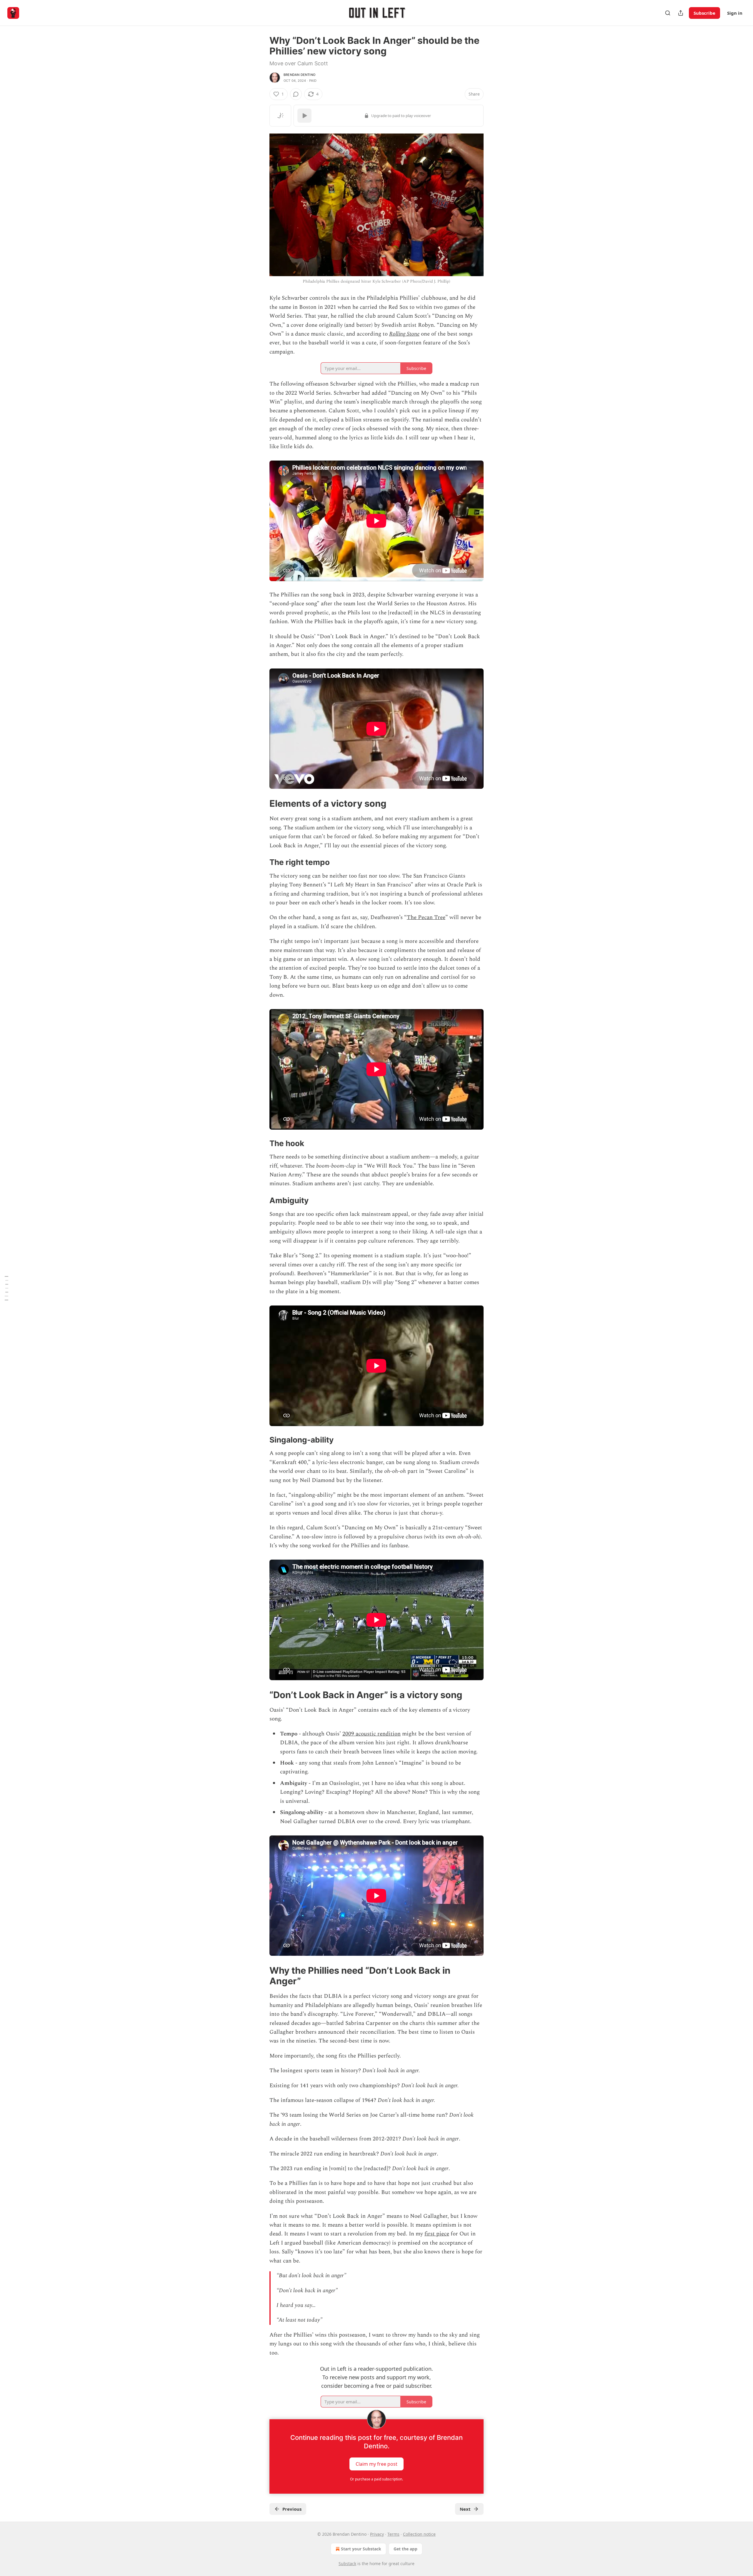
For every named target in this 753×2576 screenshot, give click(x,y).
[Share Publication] (681, 13)
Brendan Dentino (299, 75)
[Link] (261, 803)
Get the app (405, 2549)
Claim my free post (376, 2464)
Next (465, 2509)
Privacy (377, 2534)
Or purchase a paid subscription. (376, 2479)
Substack (347, 2564)
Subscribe (704, 13)
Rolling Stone (404, 334)
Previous (292, 2509)
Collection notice (419, 2534)
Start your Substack (361, 2549)
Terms (393, 2534)
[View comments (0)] (296, 94)
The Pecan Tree (426, 917)
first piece (437, 2234)
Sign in (735, 13)
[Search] (668, 13)
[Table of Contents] (6, 1288)
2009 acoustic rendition (371, 1734)
